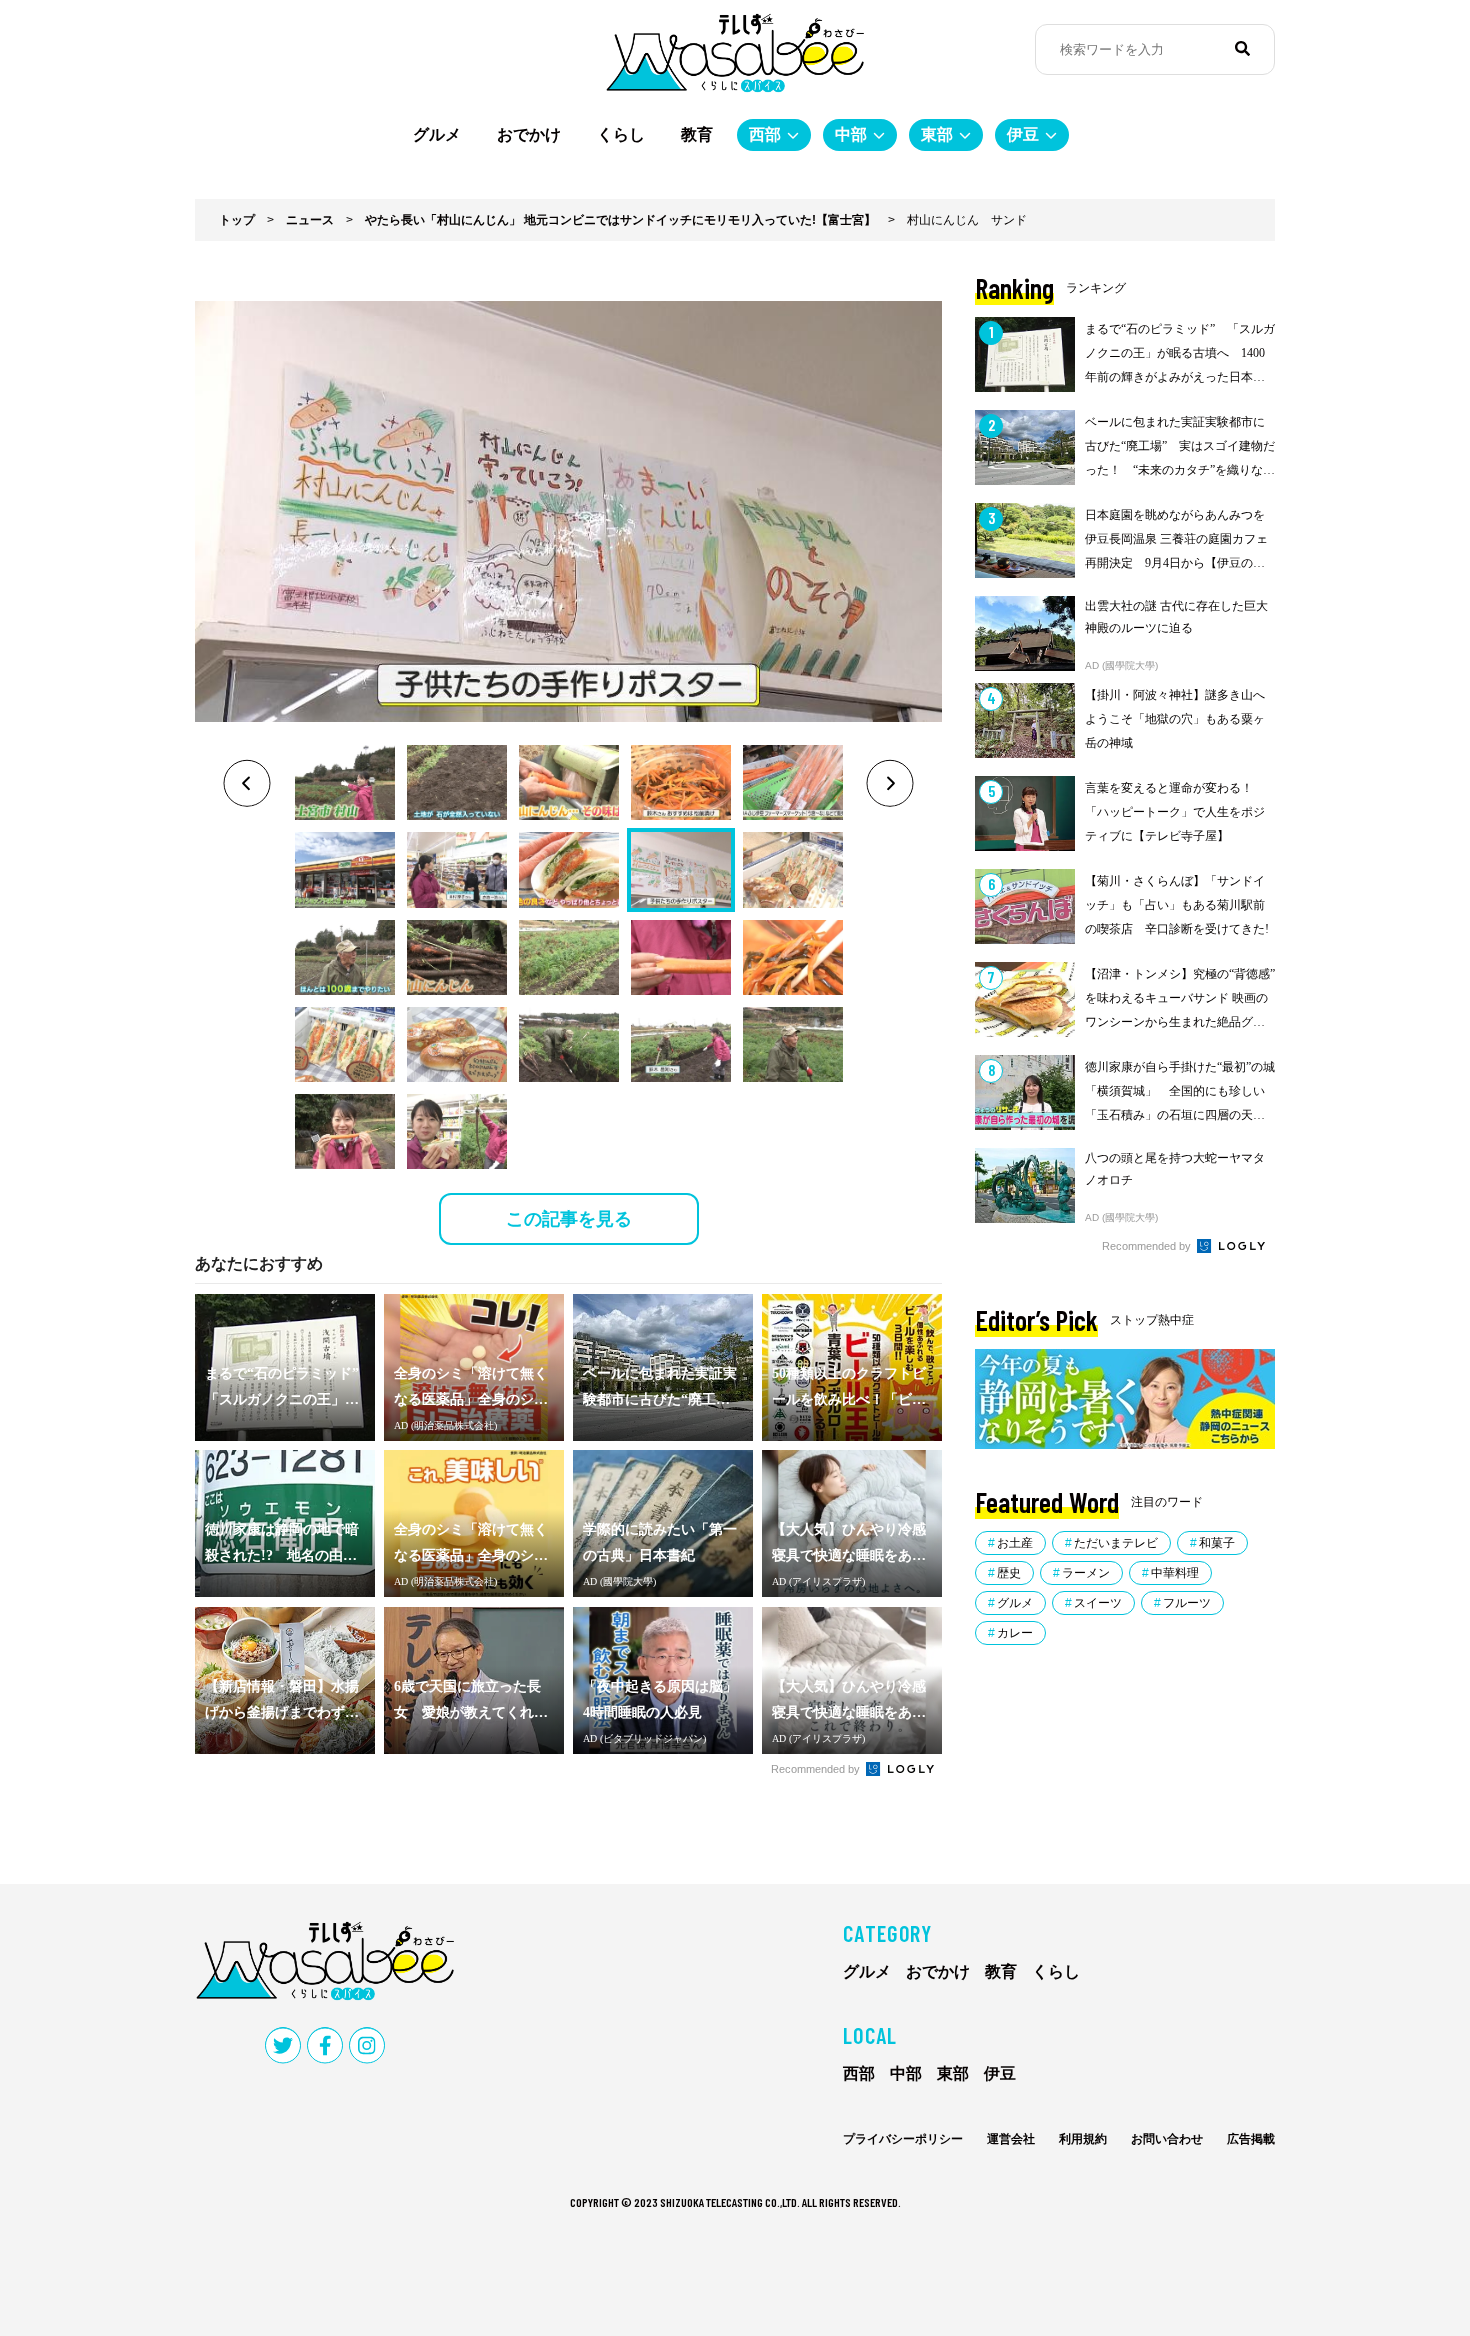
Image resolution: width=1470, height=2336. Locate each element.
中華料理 (1175, 1573)
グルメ (437, 134)
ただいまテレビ (1116, 1543)
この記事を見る (569, 1219)
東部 (937, 134)
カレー (1015, 1633)
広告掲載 (1251, 2139)
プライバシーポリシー (903, 2139)
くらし (621, 134)
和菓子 (1217, 1543)
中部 (851, 134)
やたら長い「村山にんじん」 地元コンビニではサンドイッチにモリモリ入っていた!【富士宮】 (620, 220)
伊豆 (1023, 134)
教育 (697, 134)
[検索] (1242, 49)
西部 (765, 134)
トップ (237, 220)
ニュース (310, 220)
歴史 (1009, 1573)
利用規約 (1083, 2139)
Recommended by (817, 1769)
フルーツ (1187, 1603)
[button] (345, 782)
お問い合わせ (1167, 2139)
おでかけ (529, 134)
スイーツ (1098, 1603)
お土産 (1015, 1543)
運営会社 (1011, 2139)
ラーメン (1086, 1573)
